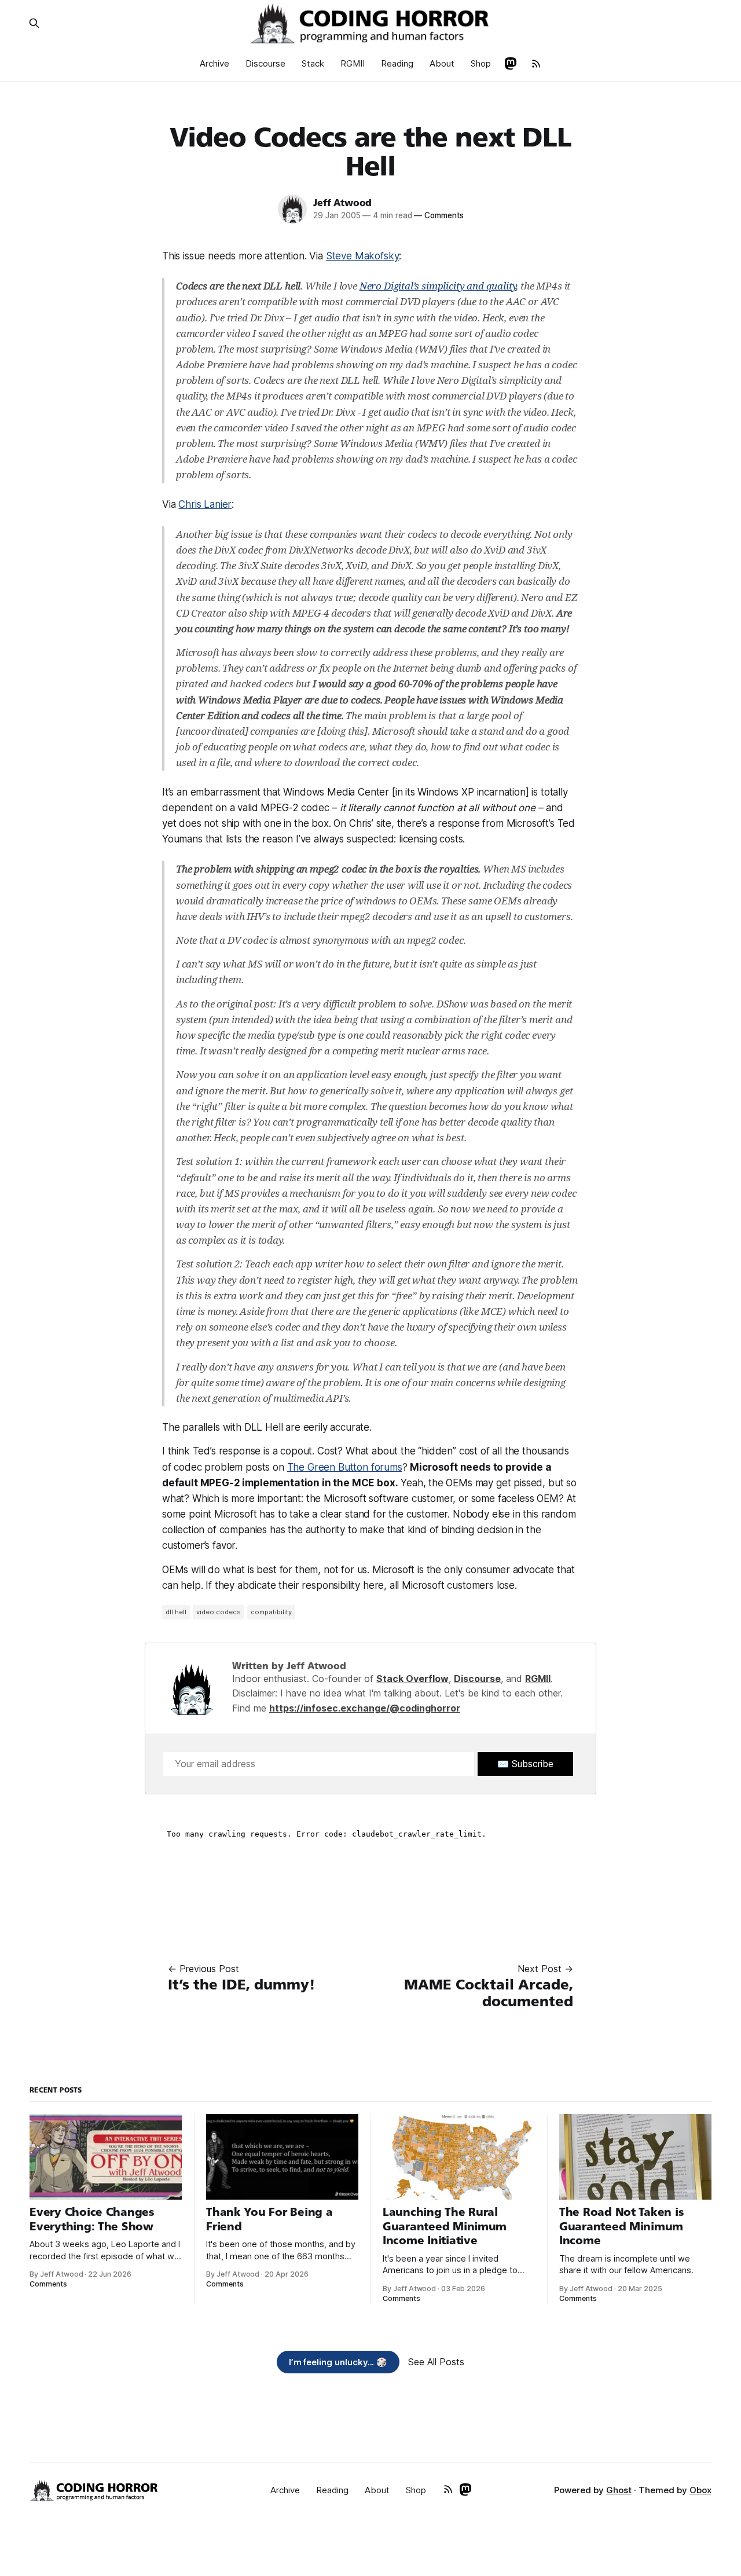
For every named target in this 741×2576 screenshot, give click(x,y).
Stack (313, 63)
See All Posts (436, 2362)
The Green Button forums (345, 1467)
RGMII (353, 63)
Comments (439, 215)
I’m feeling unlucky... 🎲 (338, 2362)
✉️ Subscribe (525, 1764)
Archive (214, 63)
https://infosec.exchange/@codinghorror (365, 1708)
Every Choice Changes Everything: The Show (92, 2219)
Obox (700, 2490)
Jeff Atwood (342, 203)
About (442, 63)
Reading (397, 63)
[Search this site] (34, 23)
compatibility (271, 1612)
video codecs (219, 1612)
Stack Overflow (412, 1679)
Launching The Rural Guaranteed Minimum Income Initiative (445, 2226)
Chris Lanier (205, 504)
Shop (481, 63)
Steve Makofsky (363, 256)
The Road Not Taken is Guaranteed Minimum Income (621, 2226)
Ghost (619, 2490)
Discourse (265, 63)
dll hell (176, 1612)
